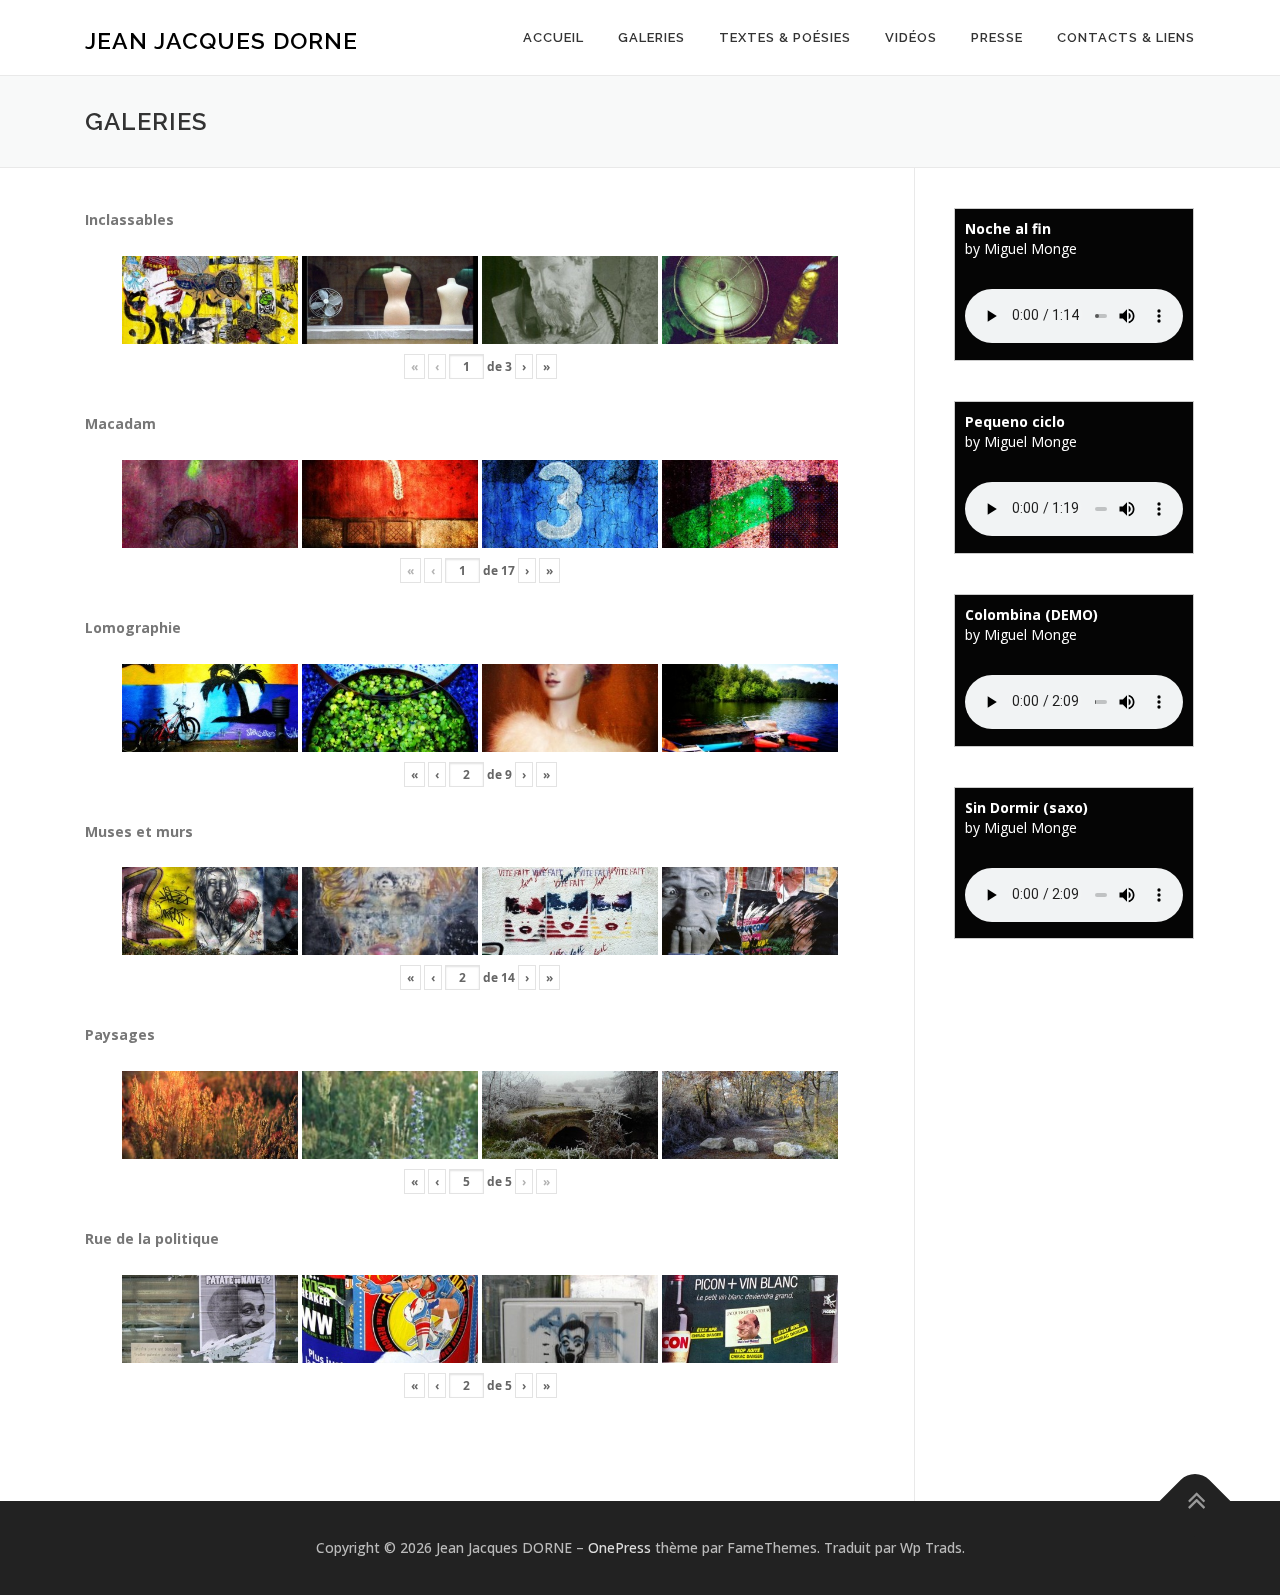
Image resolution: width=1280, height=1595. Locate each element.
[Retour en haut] (1195, 1501)
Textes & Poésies (785, 37)
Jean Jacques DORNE (221, 40)
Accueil (553, 37)
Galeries (651, 37)
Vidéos (911, 37)
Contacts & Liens (1126, 37)
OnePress (619, 1547)
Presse (997, 37)
